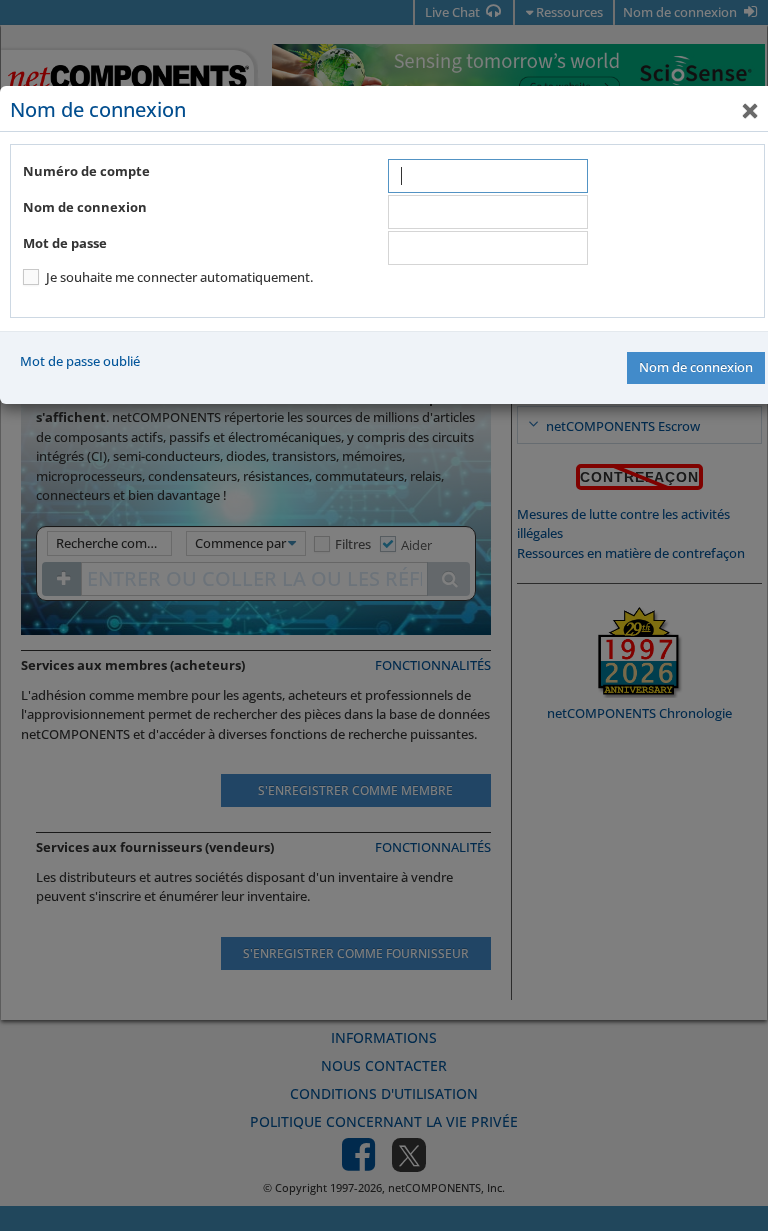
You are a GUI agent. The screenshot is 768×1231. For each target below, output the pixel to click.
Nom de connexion (85, 207)
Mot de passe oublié (80, 361)
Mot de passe (65, 243)
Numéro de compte (86, 171)
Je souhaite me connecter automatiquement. (179, 277)
